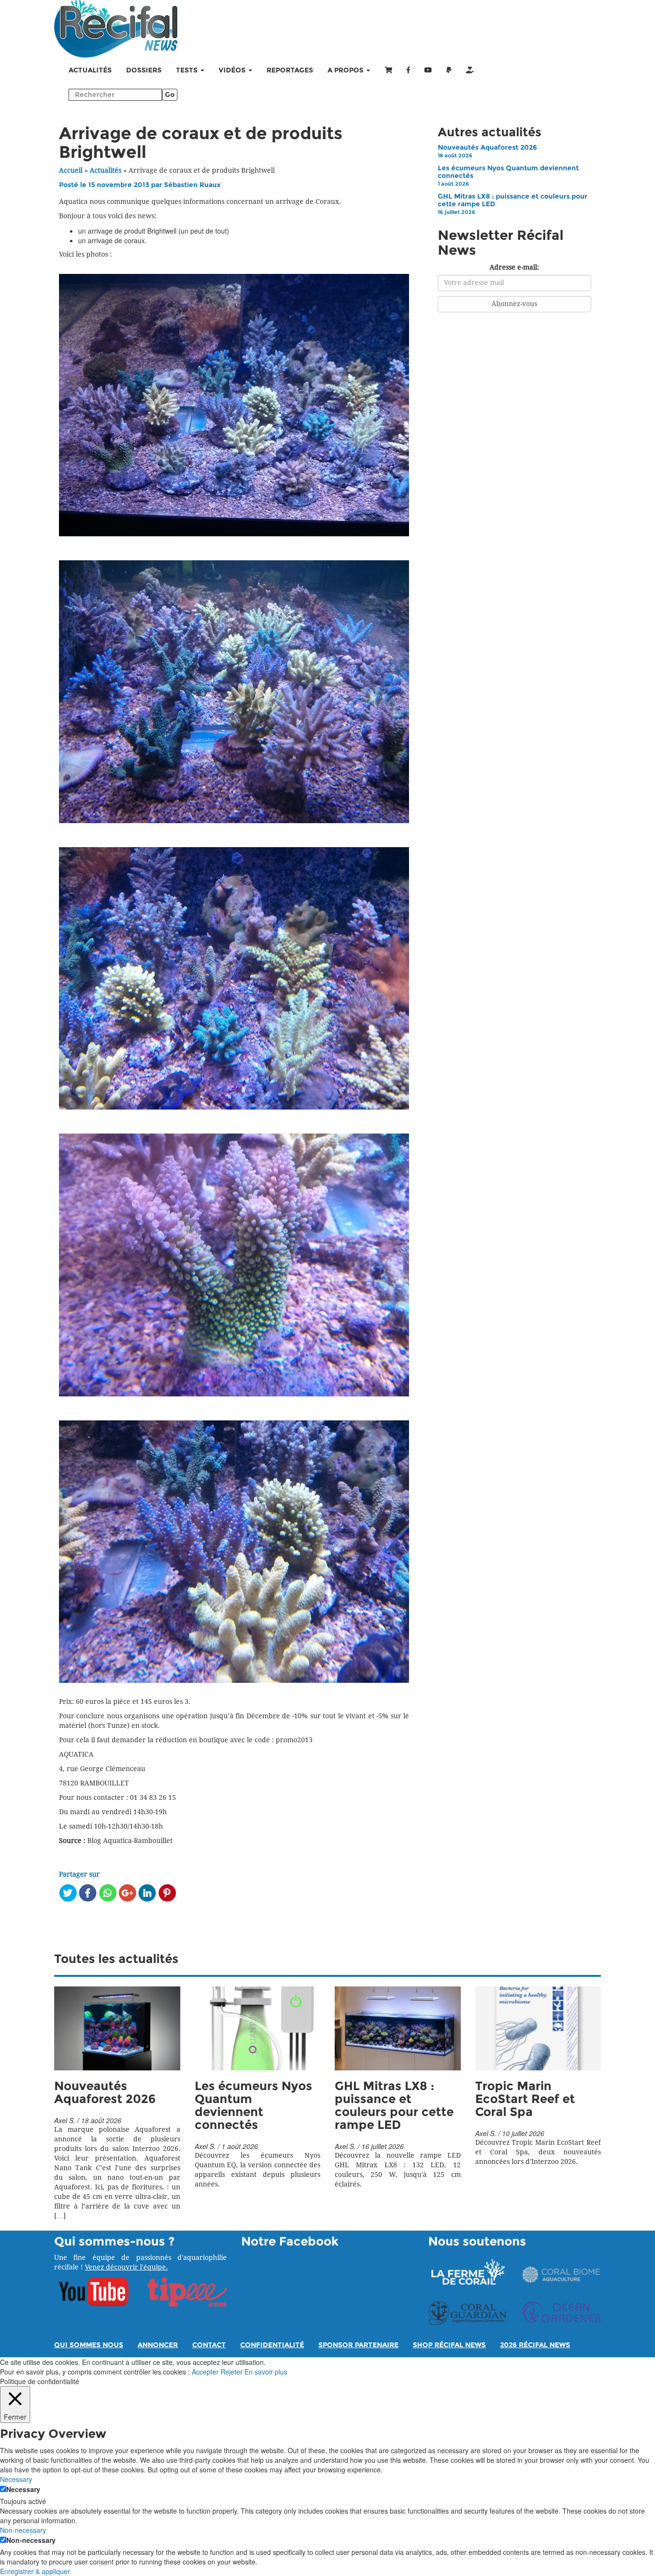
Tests (188, 70)
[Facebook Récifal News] (408, 71)
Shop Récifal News (449, 2345)
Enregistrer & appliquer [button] (35, 2571)
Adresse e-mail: (514, 267)
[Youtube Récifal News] (428, 71)
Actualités (90, 70)
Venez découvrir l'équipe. (126, 2267)
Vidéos (233, 70)
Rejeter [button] (232, 2372)
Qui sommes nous (89, 2345)
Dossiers (144, 70)
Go (170, 95)
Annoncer (158, 2345)
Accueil (71, 171)
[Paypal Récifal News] (449, 71)
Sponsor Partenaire (358, 2345)
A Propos (346, 70)
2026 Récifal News (535, 2345)
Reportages (290, 70)
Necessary (23, 2489)
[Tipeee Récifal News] (470, 71)
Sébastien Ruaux (192, 185)
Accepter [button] (205, 2372)
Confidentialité (272, 2345)
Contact (209, 2345)
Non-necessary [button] (23, 2530)
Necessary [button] (16, 2479)
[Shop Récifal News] (388, 71)
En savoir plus (266, 2372)
